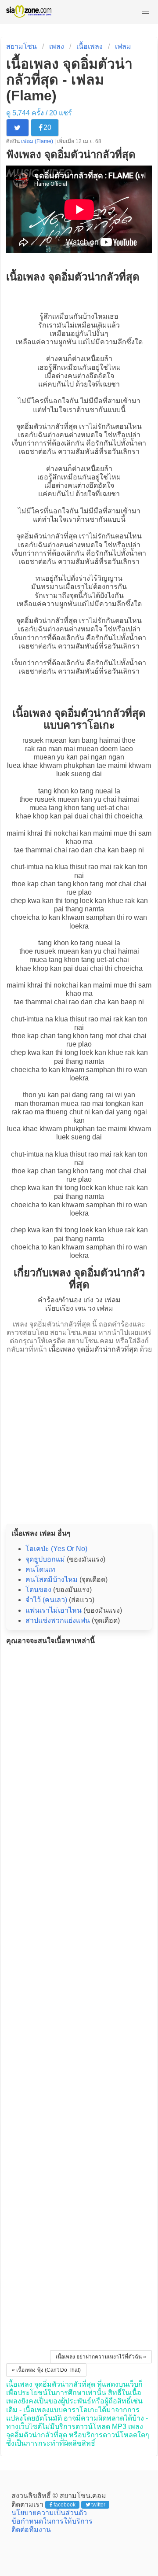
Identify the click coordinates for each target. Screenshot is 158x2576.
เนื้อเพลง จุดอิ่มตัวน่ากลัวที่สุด (93, 1349)
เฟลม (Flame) (38, 141)
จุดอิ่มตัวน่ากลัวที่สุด (47, 426)
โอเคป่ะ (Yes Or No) (56, 1549)
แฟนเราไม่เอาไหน (54, 1610)
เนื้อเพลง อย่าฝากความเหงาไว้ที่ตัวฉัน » (101, 2357)
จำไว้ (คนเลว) (46, 1600)
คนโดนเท (40, 1569)
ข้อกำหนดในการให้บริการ (52, 2521)
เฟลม (123, 46)
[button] (146, 11)
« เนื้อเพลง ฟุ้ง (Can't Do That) (46, 2370)
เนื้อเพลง (90, 46)
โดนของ (38, 1590)
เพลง (57, 46)
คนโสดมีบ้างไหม (52, 1579)
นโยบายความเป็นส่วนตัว (49, 2513)
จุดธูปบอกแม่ (45, 1559)
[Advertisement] (79, 1436)
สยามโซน (22, 46)
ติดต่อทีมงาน (31, 2530)
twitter (98, 2505)
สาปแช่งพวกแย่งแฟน (58, 1620)
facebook (65, 2505)
